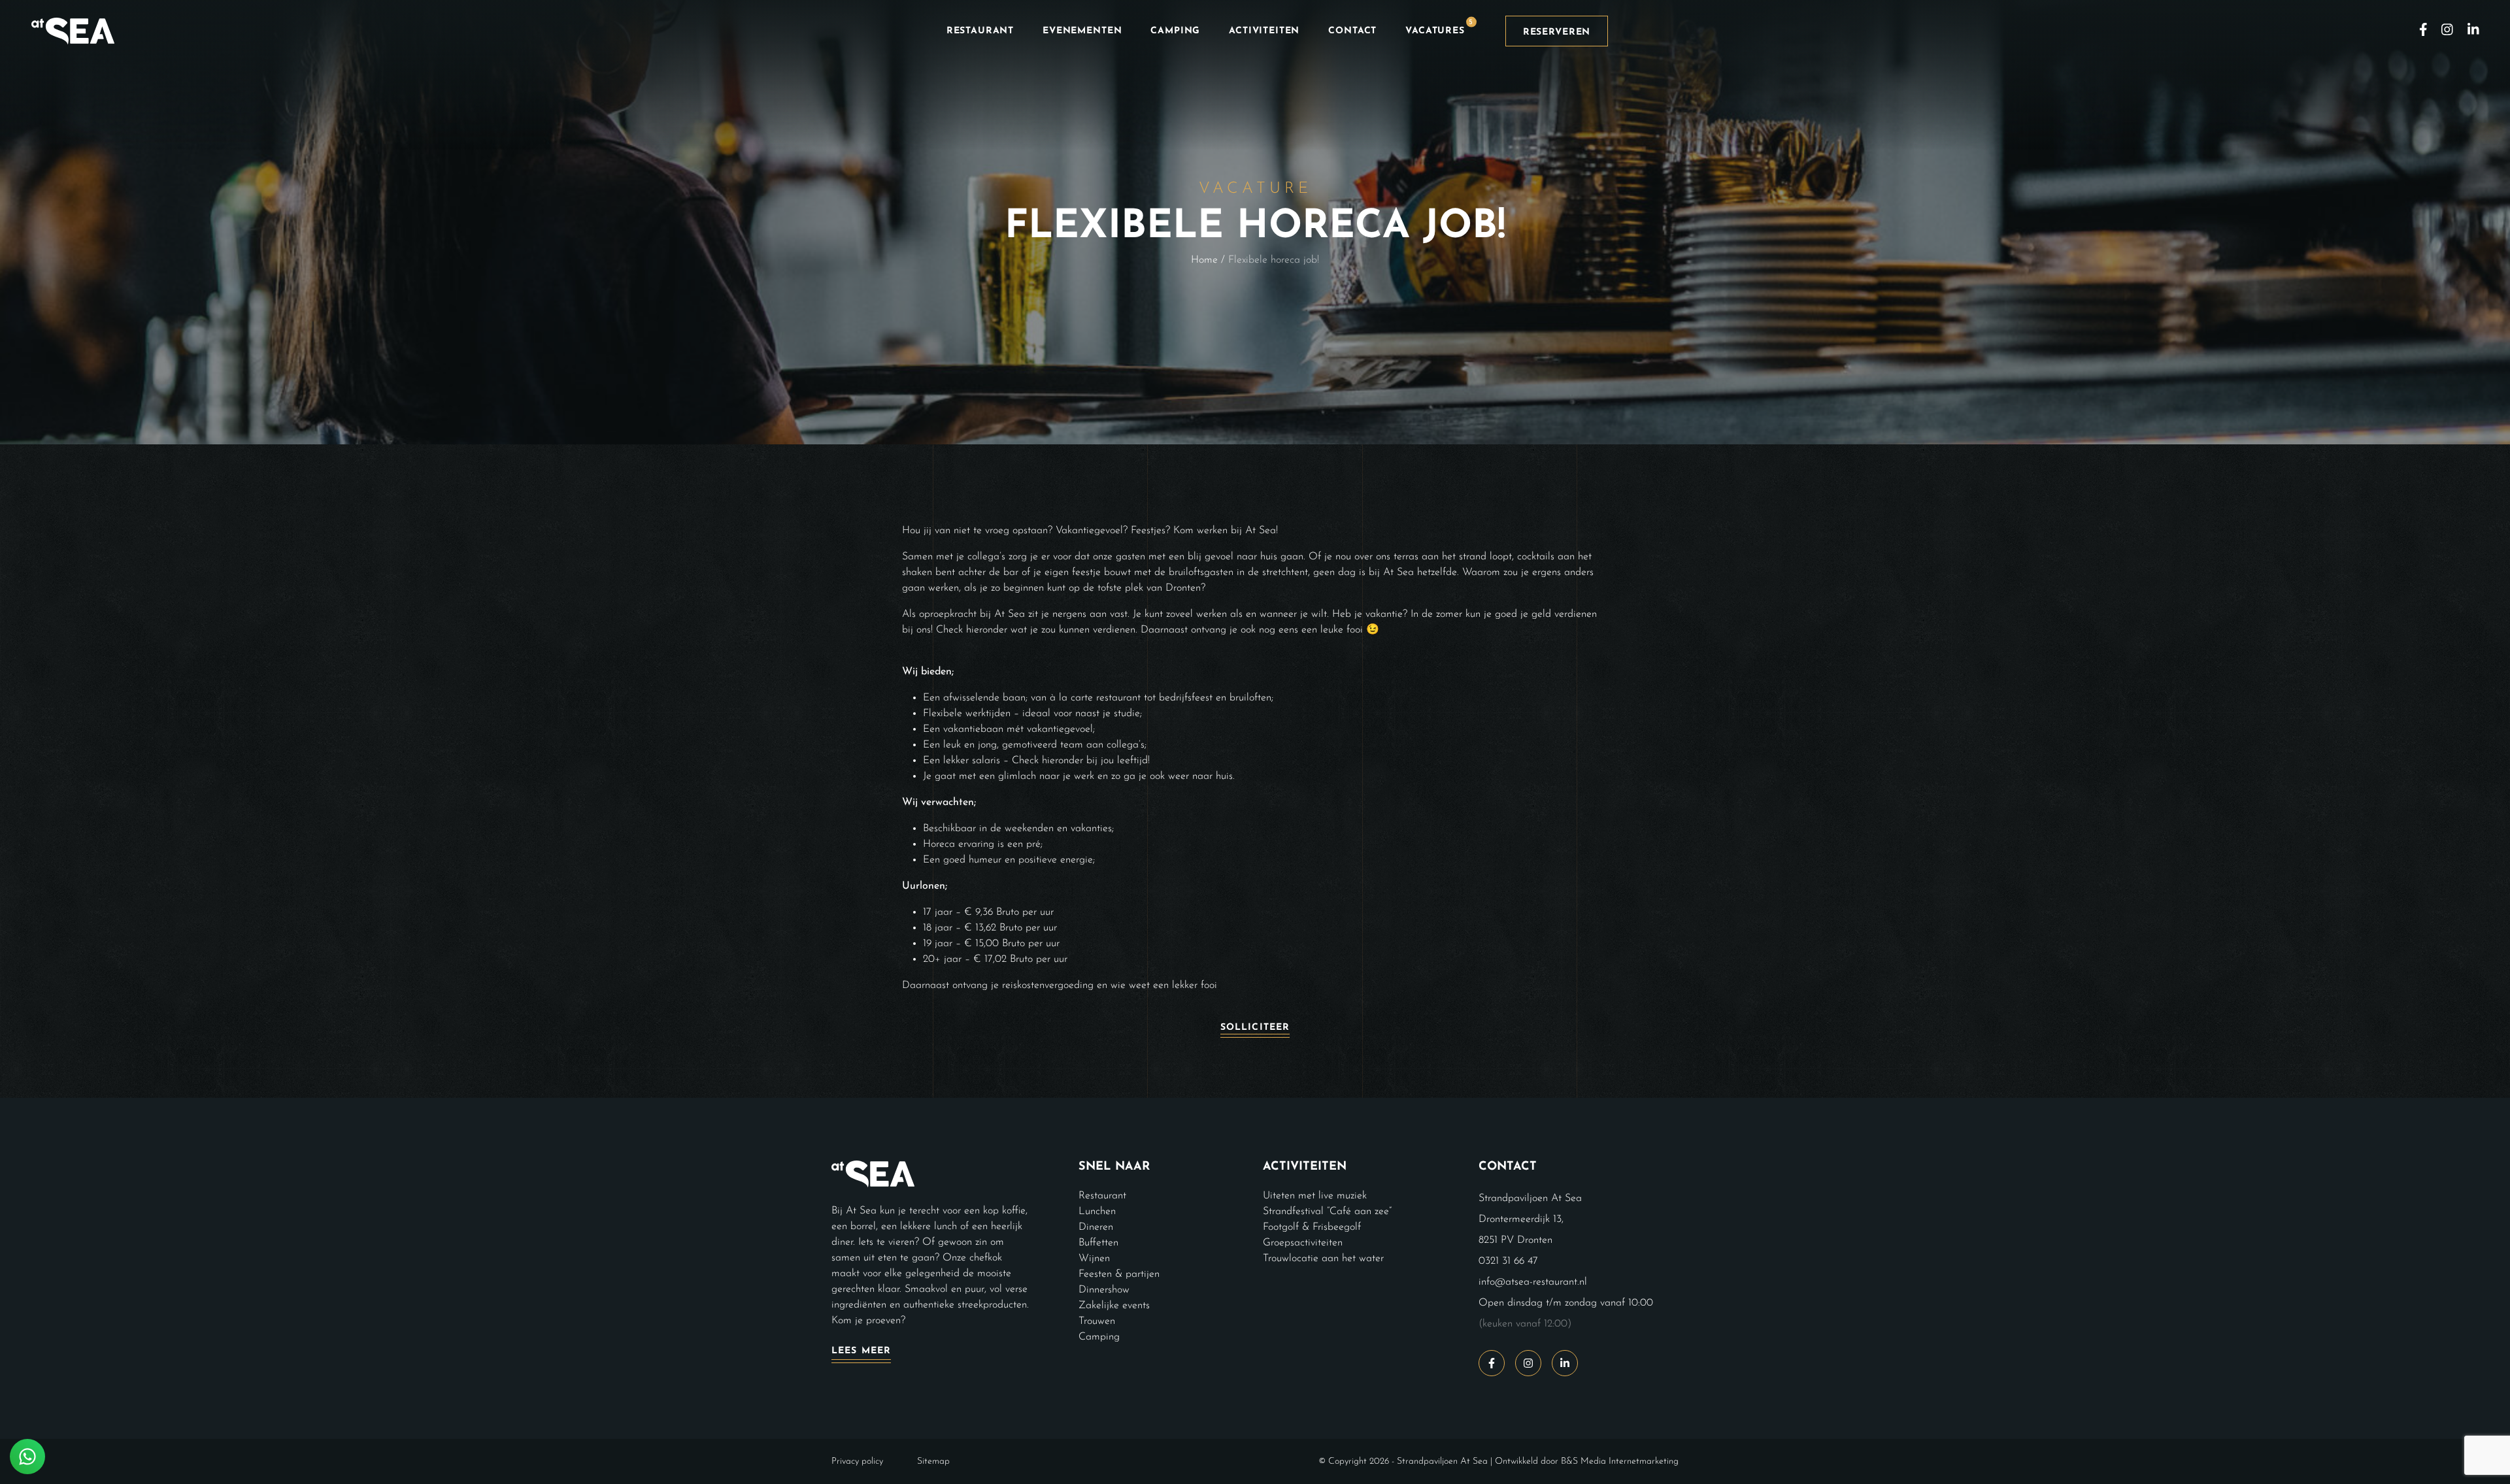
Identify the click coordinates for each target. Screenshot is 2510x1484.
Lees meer (861, 1351)
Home (1204, 260)
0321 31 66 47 (1508, 1261)
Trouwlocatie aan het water (1323, 1259)
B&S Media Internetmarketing (1620, 1461)
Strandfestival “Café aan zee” (1327, 1212)
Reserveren (1557, 32)
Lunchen (1097, 1212)
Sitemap (933, 1461)
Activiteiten (1264, 31)
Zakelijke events (1114, 1306)
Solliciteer (1255, 1028)
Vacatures (1439, 27)
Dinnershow (1104, 1290)
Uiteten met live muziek (1315, 1196)
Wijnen (1094, 1259)
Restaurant (980, 31)
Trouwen (1097, 1321)
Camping (1175, 31)
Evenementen (1082, 31)
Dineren (1096, 1227)
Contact (1352, 31)
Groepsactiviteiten (1303, 1243)
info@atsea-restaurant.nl (1533, 1282)
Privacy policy (857, 1461)
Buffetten (1098, 1243)
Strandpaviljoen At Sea (1442, 1461)
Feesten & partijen (1119, 1274)
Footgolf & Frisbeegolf (1312, 1227)
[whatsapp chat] (27, 1457)
